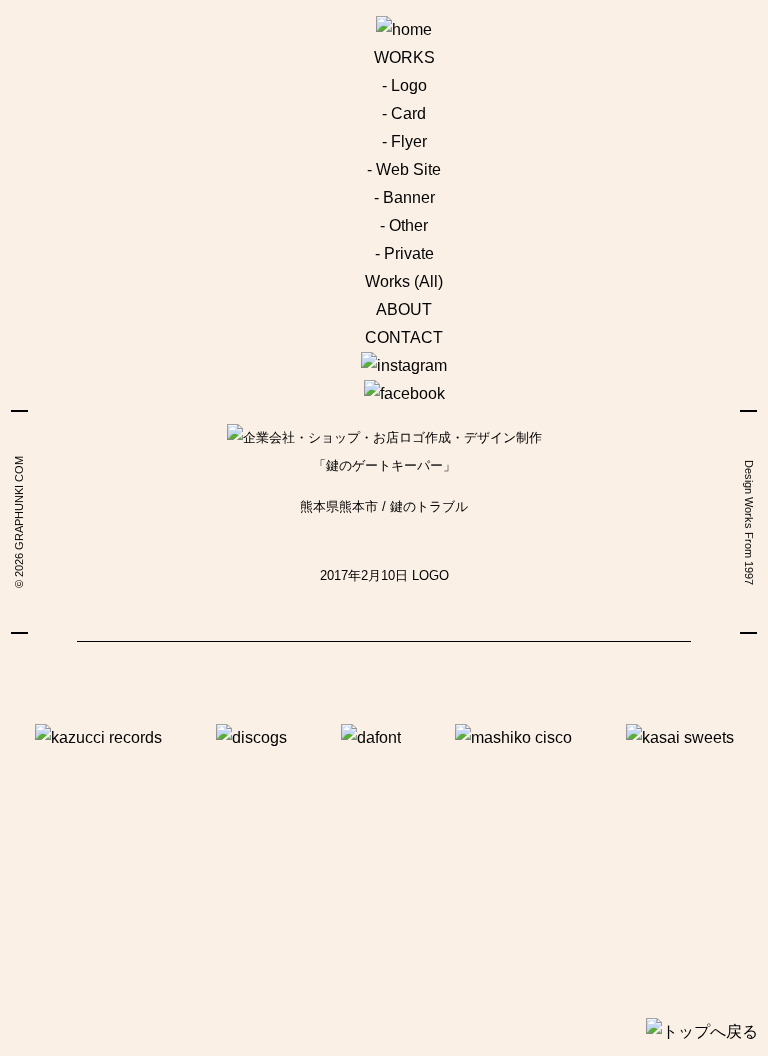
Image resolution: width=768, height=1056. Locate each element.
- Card (404, 113)
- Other (404, 225)
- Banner (404, 197)
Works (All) (404, 281)
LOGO (430, 575)
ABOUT (404, 309)
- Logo (404, 85)
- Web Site (404, 169)
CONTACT (404, 337)
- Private (404, 253)
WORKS (404, 57)
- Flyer (404, 141)
